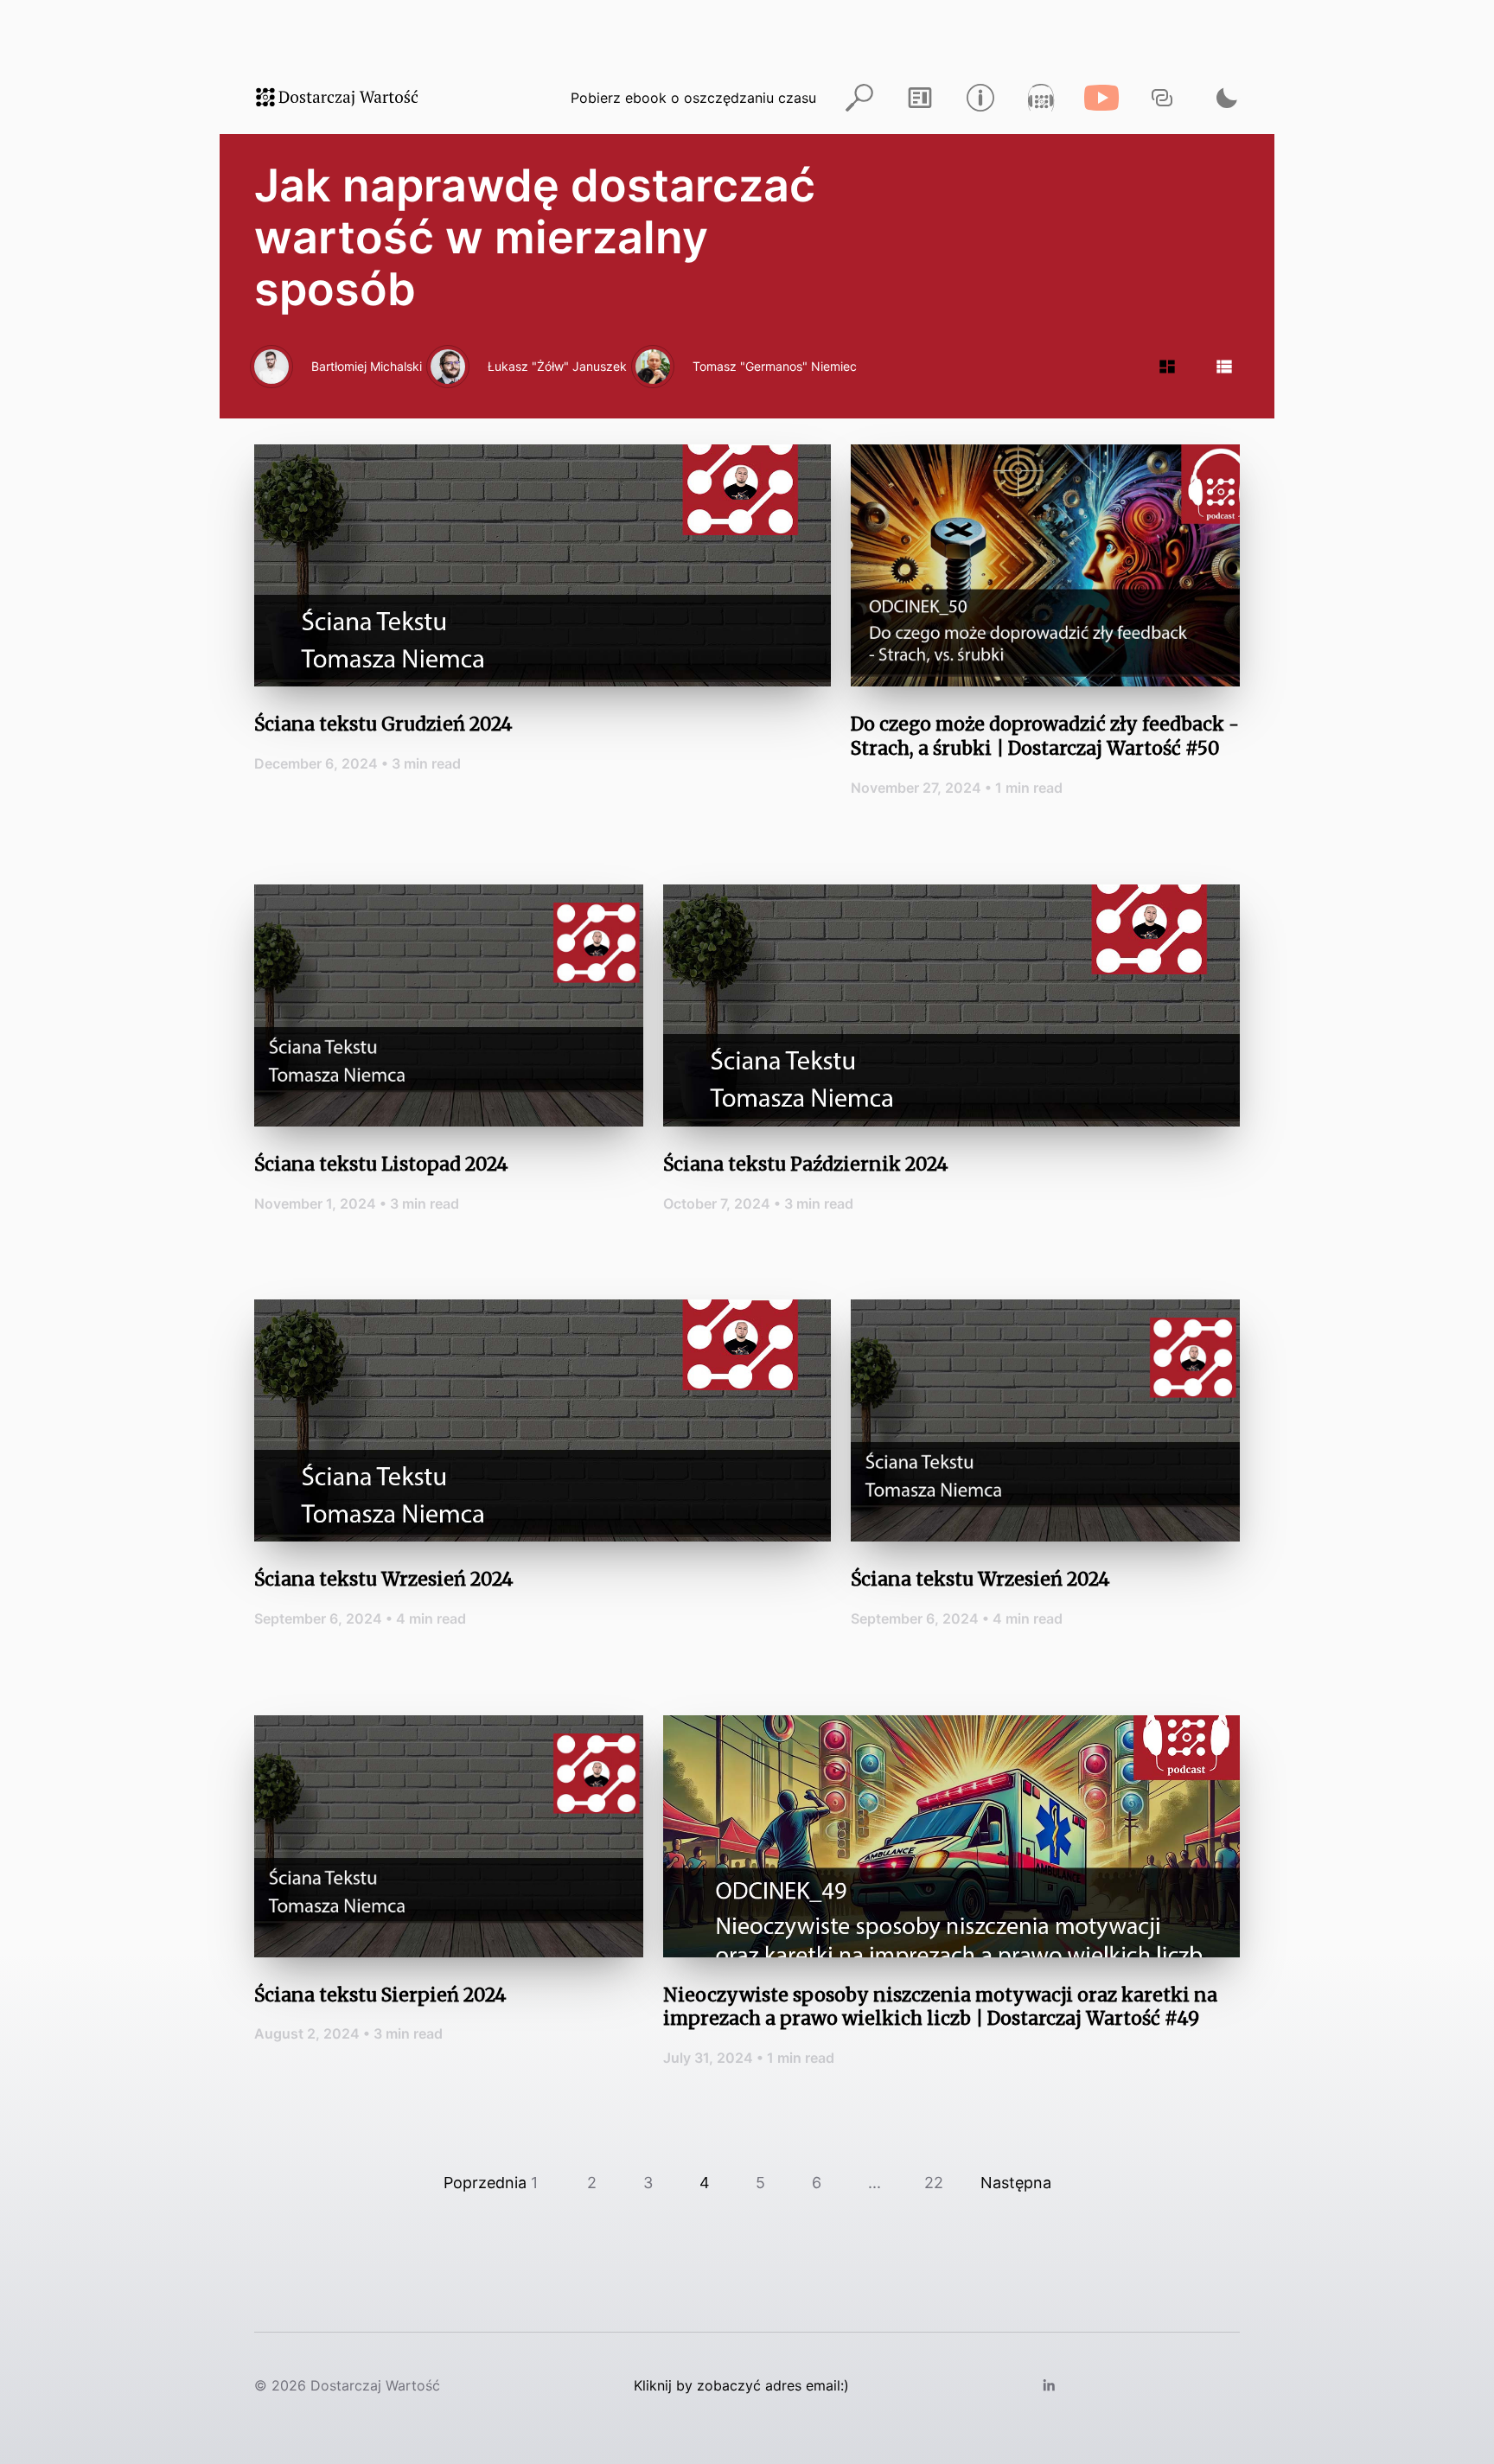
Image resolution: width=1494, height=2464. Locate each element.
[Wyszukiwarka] (859, 97)
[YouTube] (1101, 97)
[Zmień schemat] (1223, 97)
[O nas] (980, 97)
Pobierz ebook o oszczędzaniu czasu (693, 98)
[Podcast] (1041, 97)
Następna (1016, 2183)
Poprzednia (485, 2183)
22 (934, 2183)
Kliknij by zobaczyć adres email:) (741, 2385)
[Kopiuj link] (1162, 97)
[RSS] (920, 97)
